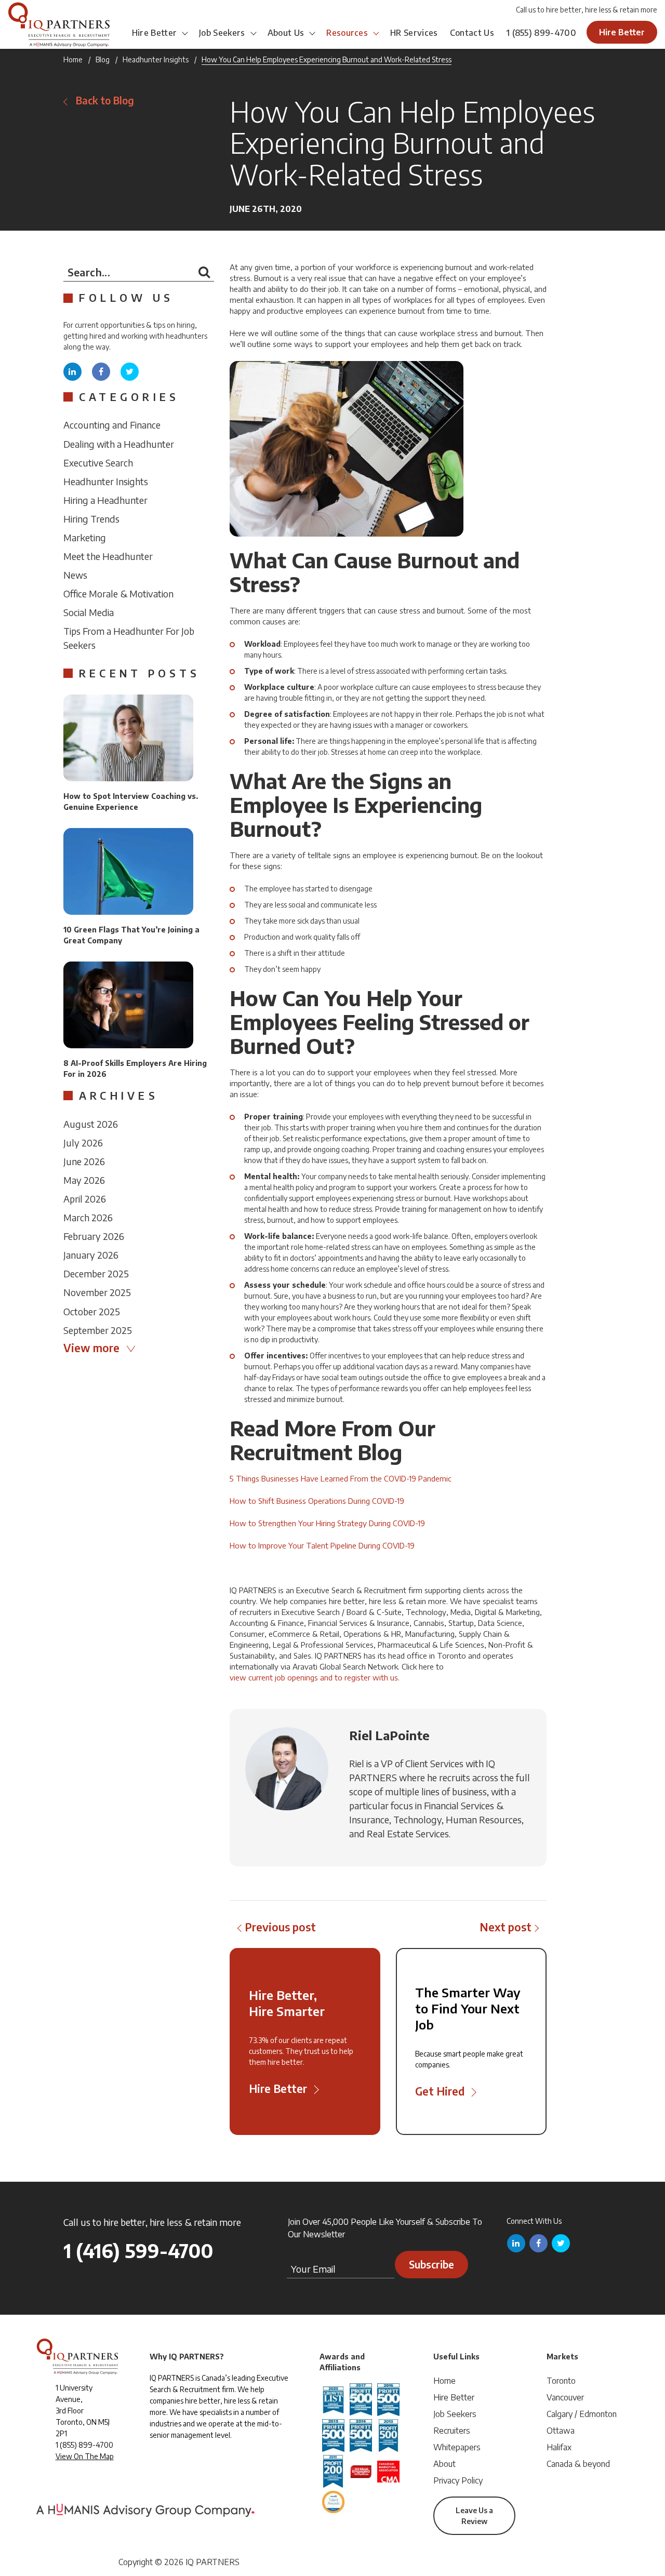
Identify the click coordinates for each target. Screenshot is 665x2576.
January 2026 (91, 1255)
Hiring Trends (91, 519)
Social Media (89, 612)
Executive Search (98, 463)
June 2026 (84, 1161)
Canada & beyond (578, 2464)
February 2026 (94, 1236)
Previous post (280, 1927)
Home (73, 59)
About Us (286, 33)
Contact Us (472, 33)
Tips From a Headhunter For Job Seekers (129, 638)
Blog (103, 59)
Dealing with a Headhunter (119, 444)
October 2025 (92, 1311)
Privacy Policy (458, 2480)
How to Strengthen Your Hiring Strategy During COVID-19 (327, 1523)
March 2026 (88, 1217)
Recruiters (452, 2431)
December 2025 (96, 1273)
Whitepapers (457, 2447)
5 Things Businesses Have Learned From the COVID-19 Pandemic (341, 1478)
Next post (506, 1927)
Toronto (561, 2381)
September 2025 (98, 1330)
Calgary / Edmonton (582, 2414)
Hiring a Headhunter (105, 500)
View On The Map (85, 2456)
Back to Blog (105, 101)
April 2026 (85, 1199)
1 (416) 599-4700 (138, 2251)
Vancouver (565, 2397)
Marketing (85, 537)
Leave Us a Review (474, 2516)
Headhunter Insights (156, 59)
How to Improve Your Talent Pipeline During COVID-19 (322, 1545)
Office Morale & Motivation (118, 593)
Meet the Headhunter (108, 556)
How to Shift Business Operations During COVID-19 (317, 1501)
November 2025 (97, 1292)
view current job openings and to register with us (314, 1677)
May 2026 (84, 1180)
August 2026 (91, 1124)
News (75, 575)
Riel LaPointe (389, 1735)
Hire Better (155, 33)
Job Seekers (222, 33)
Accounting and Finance (112, 425)
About (444, 2464)
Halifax (559, 2447)
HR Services (414, 33)
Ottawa (561, 2431)
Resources (347, 33)
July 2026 (83, 1143)
